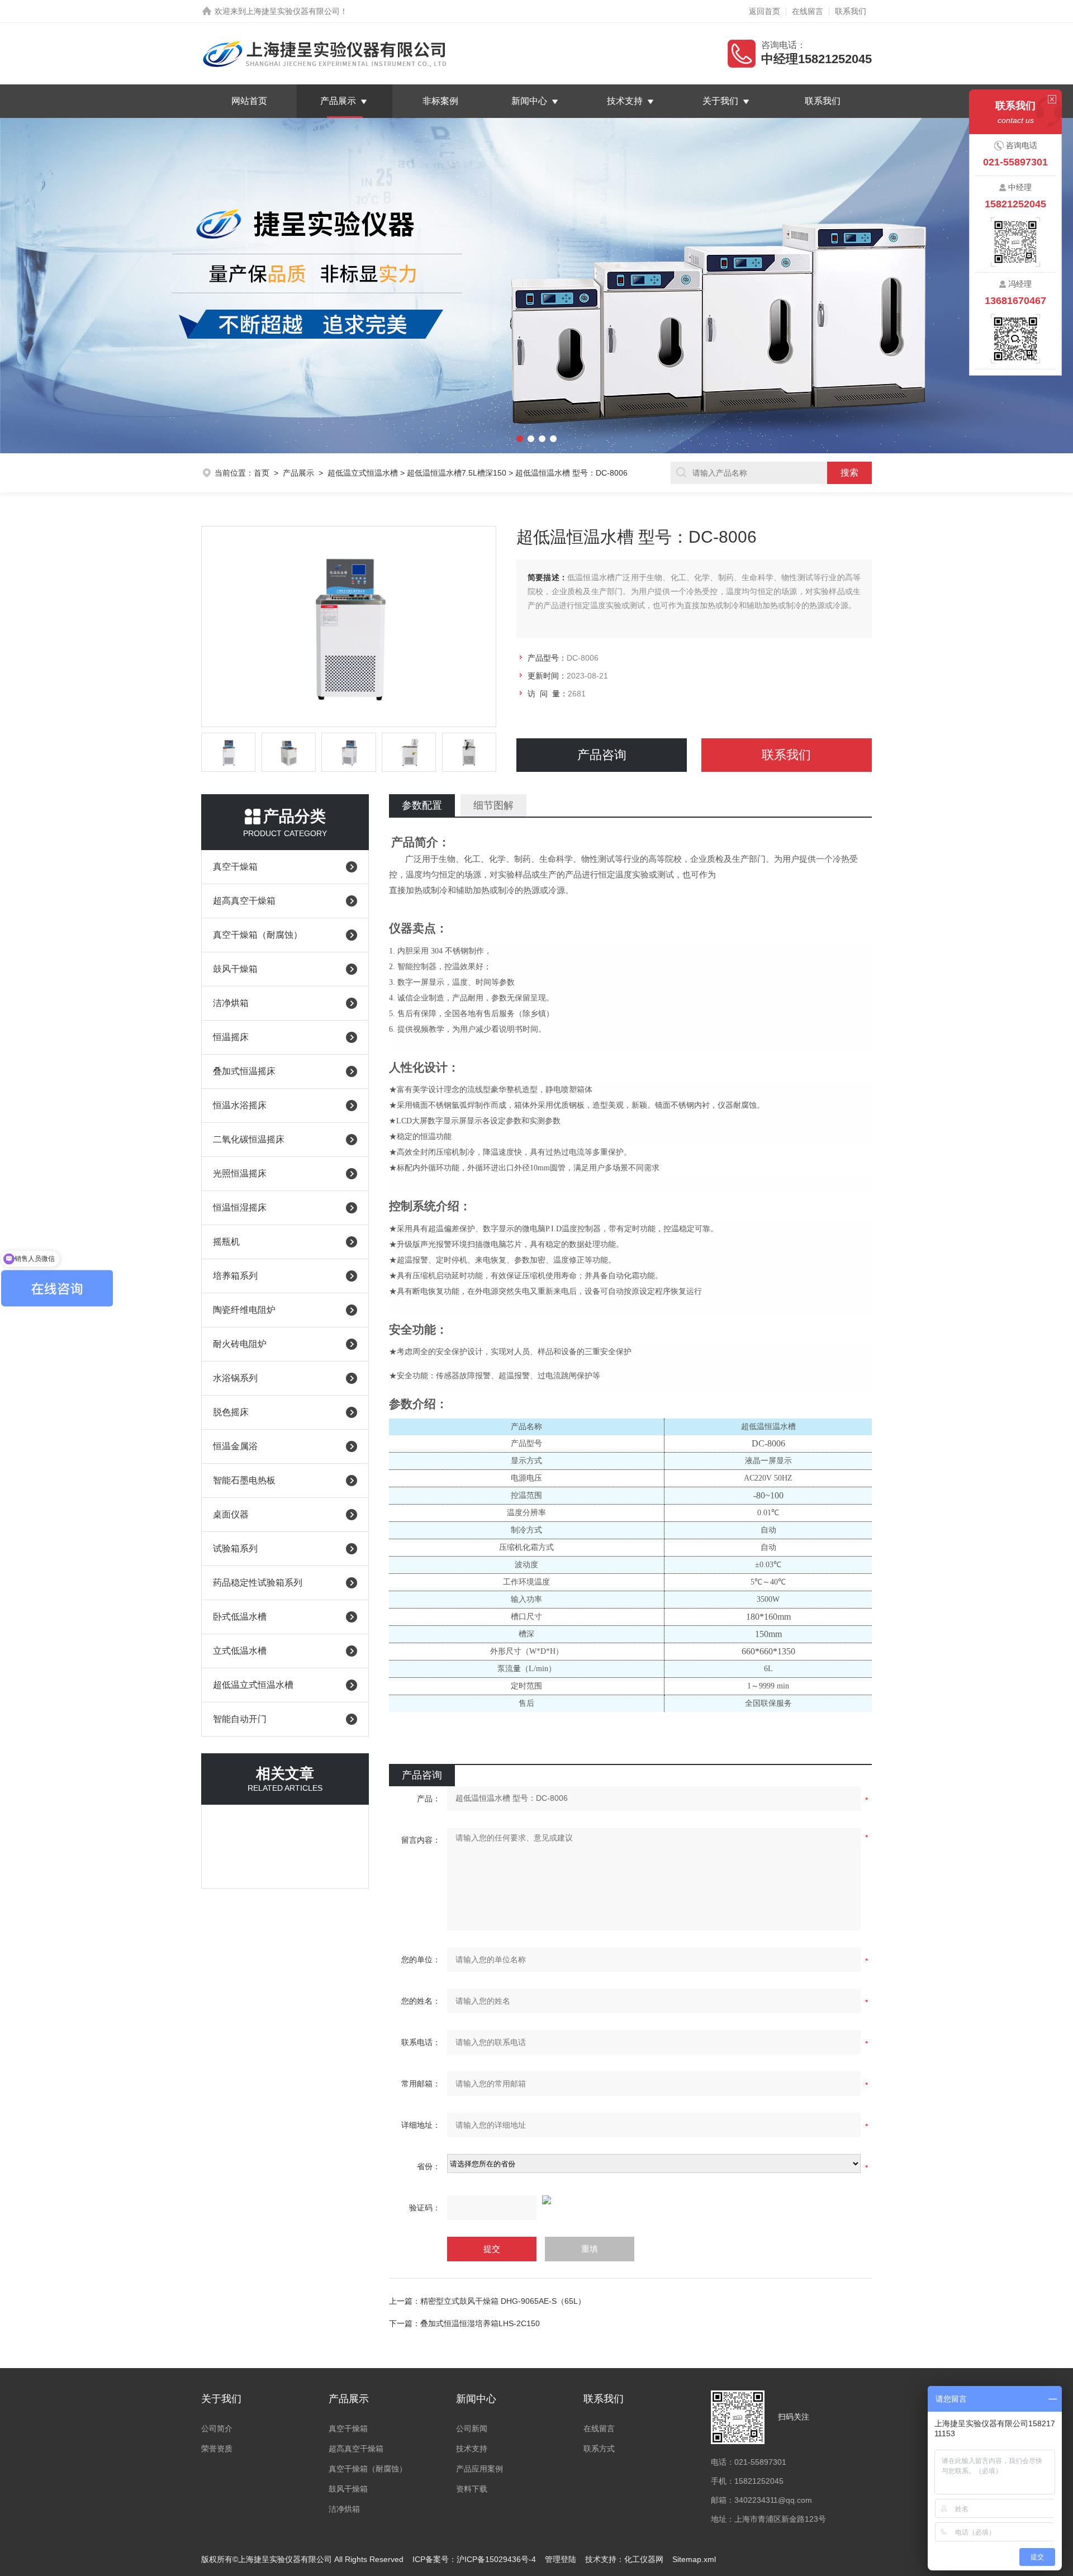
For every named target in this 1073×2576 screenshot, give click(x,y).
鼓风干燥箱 (235, 969)
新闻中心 (529, 101)
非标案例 (440, 101)
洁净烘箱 (231, 1003)
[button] (80, 286)
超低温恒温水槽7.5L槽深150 (457, 473)
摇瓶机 (226, 1242)
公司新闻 (472, 2428)
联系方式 (599, 2449)
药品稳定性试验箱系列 (258, 1583)
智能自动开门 (240, 1719)
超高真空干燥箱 (244, 901)
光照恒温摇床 (240, 1173)
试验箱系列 (235, 1548)
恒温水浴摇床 (240, 1105)
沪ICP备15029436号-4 (496, 2559)
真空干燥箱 (235, 867)
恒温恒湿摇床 (240, 1208)
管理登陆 (561, 2559)
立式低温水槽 (240, 1651)
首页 (262, 473)
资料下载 (472, 2489)
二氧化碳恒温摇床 (249, 1139)
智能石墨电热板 (244, 1480)
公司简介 (217, 2428)
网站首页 (249, 101)
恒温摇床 (231, 1037)
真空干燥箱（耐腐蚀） (258, 935)
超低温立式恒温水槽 (363, 473)
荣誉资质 (217, 2449)
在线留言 (808, 11)
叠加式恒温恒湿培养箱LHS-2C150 (480, 2323)
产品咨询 (602, 755)
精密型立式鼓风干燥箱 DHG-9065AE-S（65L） (503, 2301)
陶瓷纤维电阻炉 (244, 1310)
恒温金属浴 (235, 1446)
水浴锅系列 (235, 1378)
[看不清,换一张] (630, 2200)
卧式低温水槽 (240, 1617)
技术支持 (625, 101)
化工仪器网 (644, 2559)
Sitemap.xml (694, 2559)
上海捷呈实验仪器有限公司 (293, 11)
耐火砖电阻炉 (240, 1344)
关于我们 (720, 101)
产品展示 (338, 101)
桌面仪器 (231, 1514)
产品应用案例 (479, 2469)
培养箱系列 (235, 1276)
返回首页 (765, 11)
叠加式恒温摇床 (244, 1071)
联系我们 (851, 11)
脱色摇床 (231, 1412)
